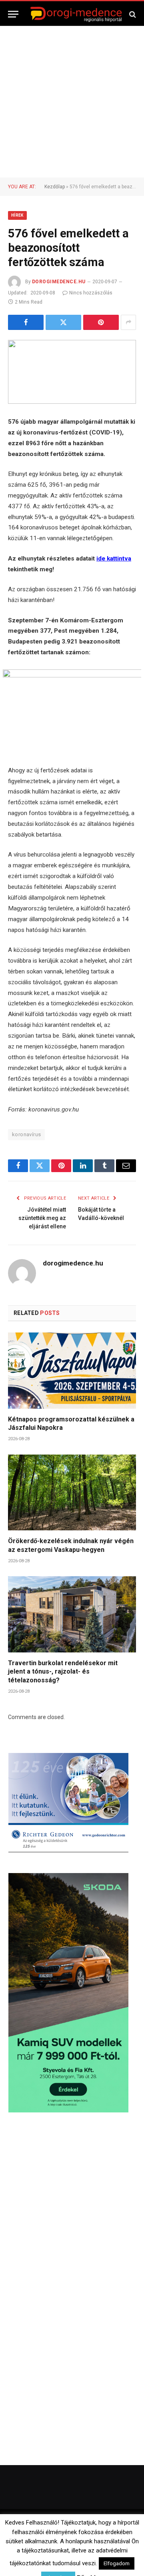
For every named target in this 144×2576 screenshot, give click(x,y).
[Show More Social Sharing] (128, 322)
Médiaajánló (44, 2556)
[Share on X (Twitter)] (63, 322)
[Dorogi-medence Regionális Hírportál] (76, 14)
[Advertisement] (72, 102)
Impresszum (119, 2545)
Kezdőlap (55, 187)
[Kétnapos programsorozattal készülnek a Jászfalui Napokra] (72, 1370)
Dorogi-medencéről (42, 2545)
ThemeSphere (108, 2529)
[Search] (132, 14)
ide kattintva (114, 559)
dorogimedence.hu (59, 282)
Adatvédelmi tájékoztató (96, 2556)
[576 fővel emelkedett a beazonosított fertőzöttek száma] (72, 372)
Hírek (17, 215)
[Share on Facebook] (26, 322)
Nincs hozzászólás (91, 293)
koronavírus (26, 1134)
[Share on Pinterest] (101, 322)
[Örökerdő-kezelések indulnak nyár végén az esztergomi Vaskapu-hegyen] (72, 1492)
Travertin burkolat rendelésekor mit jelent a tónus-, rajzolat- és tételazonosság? (63, 1672)
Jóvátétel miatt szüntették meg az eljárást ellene (42, 1218)
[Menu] (13, 14)
